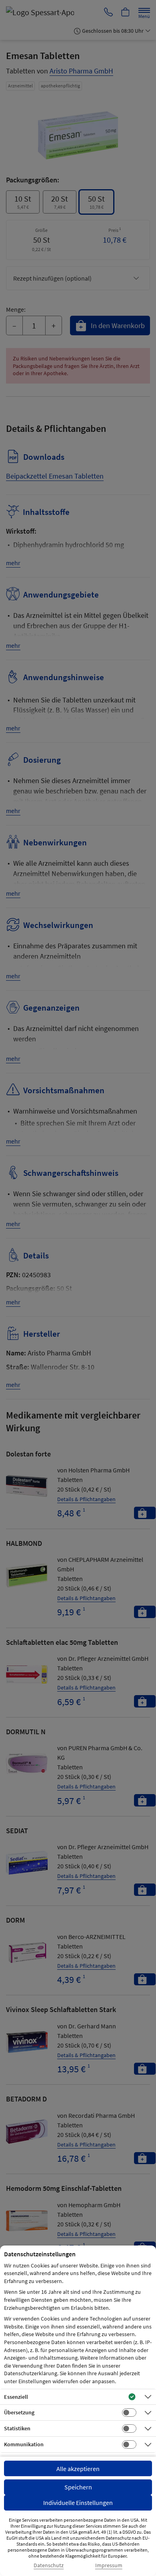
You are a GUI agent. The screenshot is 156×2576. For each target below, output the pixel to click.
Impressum (109, 2565)
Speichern (78, 2487)
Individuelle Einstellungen (78, 2503)
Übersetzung (19, 2412)
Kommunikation (24, 2444)
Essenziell (16, 2397)
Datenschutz (49, 2565)
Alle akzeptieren (78, 2469)
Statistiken (17, 2428)
